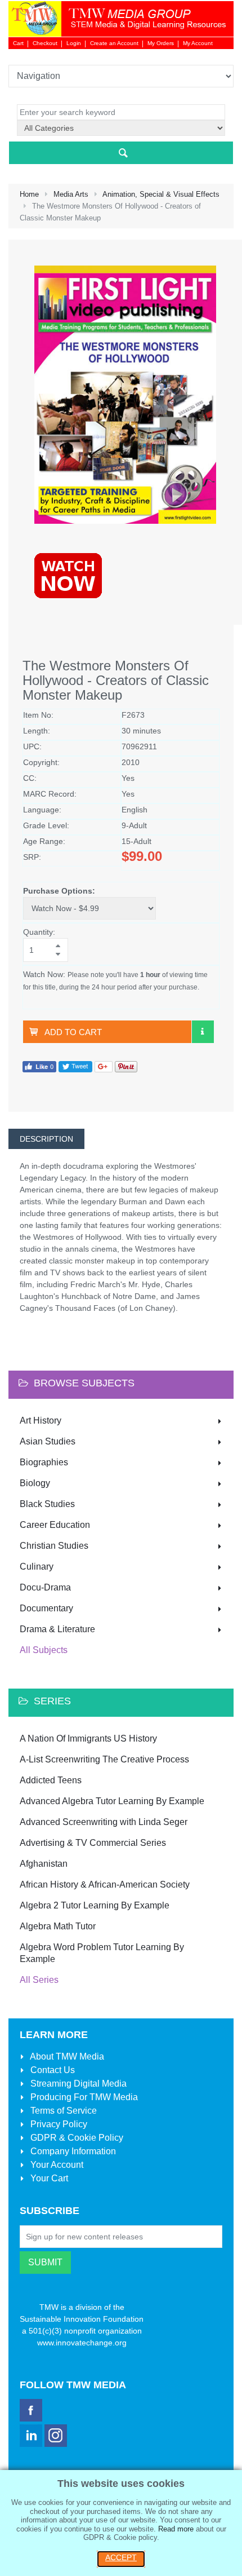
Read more (176, 2529)
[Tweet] (75, 1066)
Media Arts (71, 194)
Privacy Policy (58, 2124)
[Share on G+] (104, 1066)
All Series (39, 1980)
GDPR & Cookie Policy (76, 2138)
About (66, 2056)
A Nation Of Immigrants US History (88, 1738)
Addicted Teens (51, 1780)
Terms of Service (62, 2111)
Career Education (55, 1525)
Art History (41, 1420)
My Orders (161, 43)
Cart (18, 43)
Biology (35, 1483)
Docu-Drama (45, 1587)
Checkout (45, 43)
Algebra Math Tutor (58, 1926)
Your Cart (48, 2178)
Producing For (83, 2097)
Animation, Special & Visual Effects (161, 194)
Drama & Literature (57, 1629)
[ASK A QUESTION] (203, 1032)
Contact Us (51, 2070)
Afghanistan (44, 1864)
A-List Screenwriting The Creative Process (104, 1759)
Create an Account (114, 43)
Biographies (44, 1462)
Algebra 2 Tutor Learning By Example (95, 1905)
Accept (121, 2557)
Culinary (37, 1567)
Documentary (46, 1608)
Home (29, 194)
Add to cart (73, 1032)
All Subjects (44, 1650)
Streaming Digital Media (77, 2084)
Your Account (56, 2165)
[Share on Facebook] (39, 1066)
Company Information (72, 2151)
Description (46, 1139)
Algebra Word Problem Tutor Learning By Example (102, 1953)
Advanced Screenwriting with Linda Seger (104, 1822)
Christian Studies (54, 1546)
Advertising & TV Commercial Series (93, 1843)
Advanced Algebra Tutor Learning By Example (112, 1801)
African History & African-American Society (105, 1884)
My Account (198, 43)
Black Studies (47, 1504)
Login (74, 43)
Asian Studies (48, 1441)
